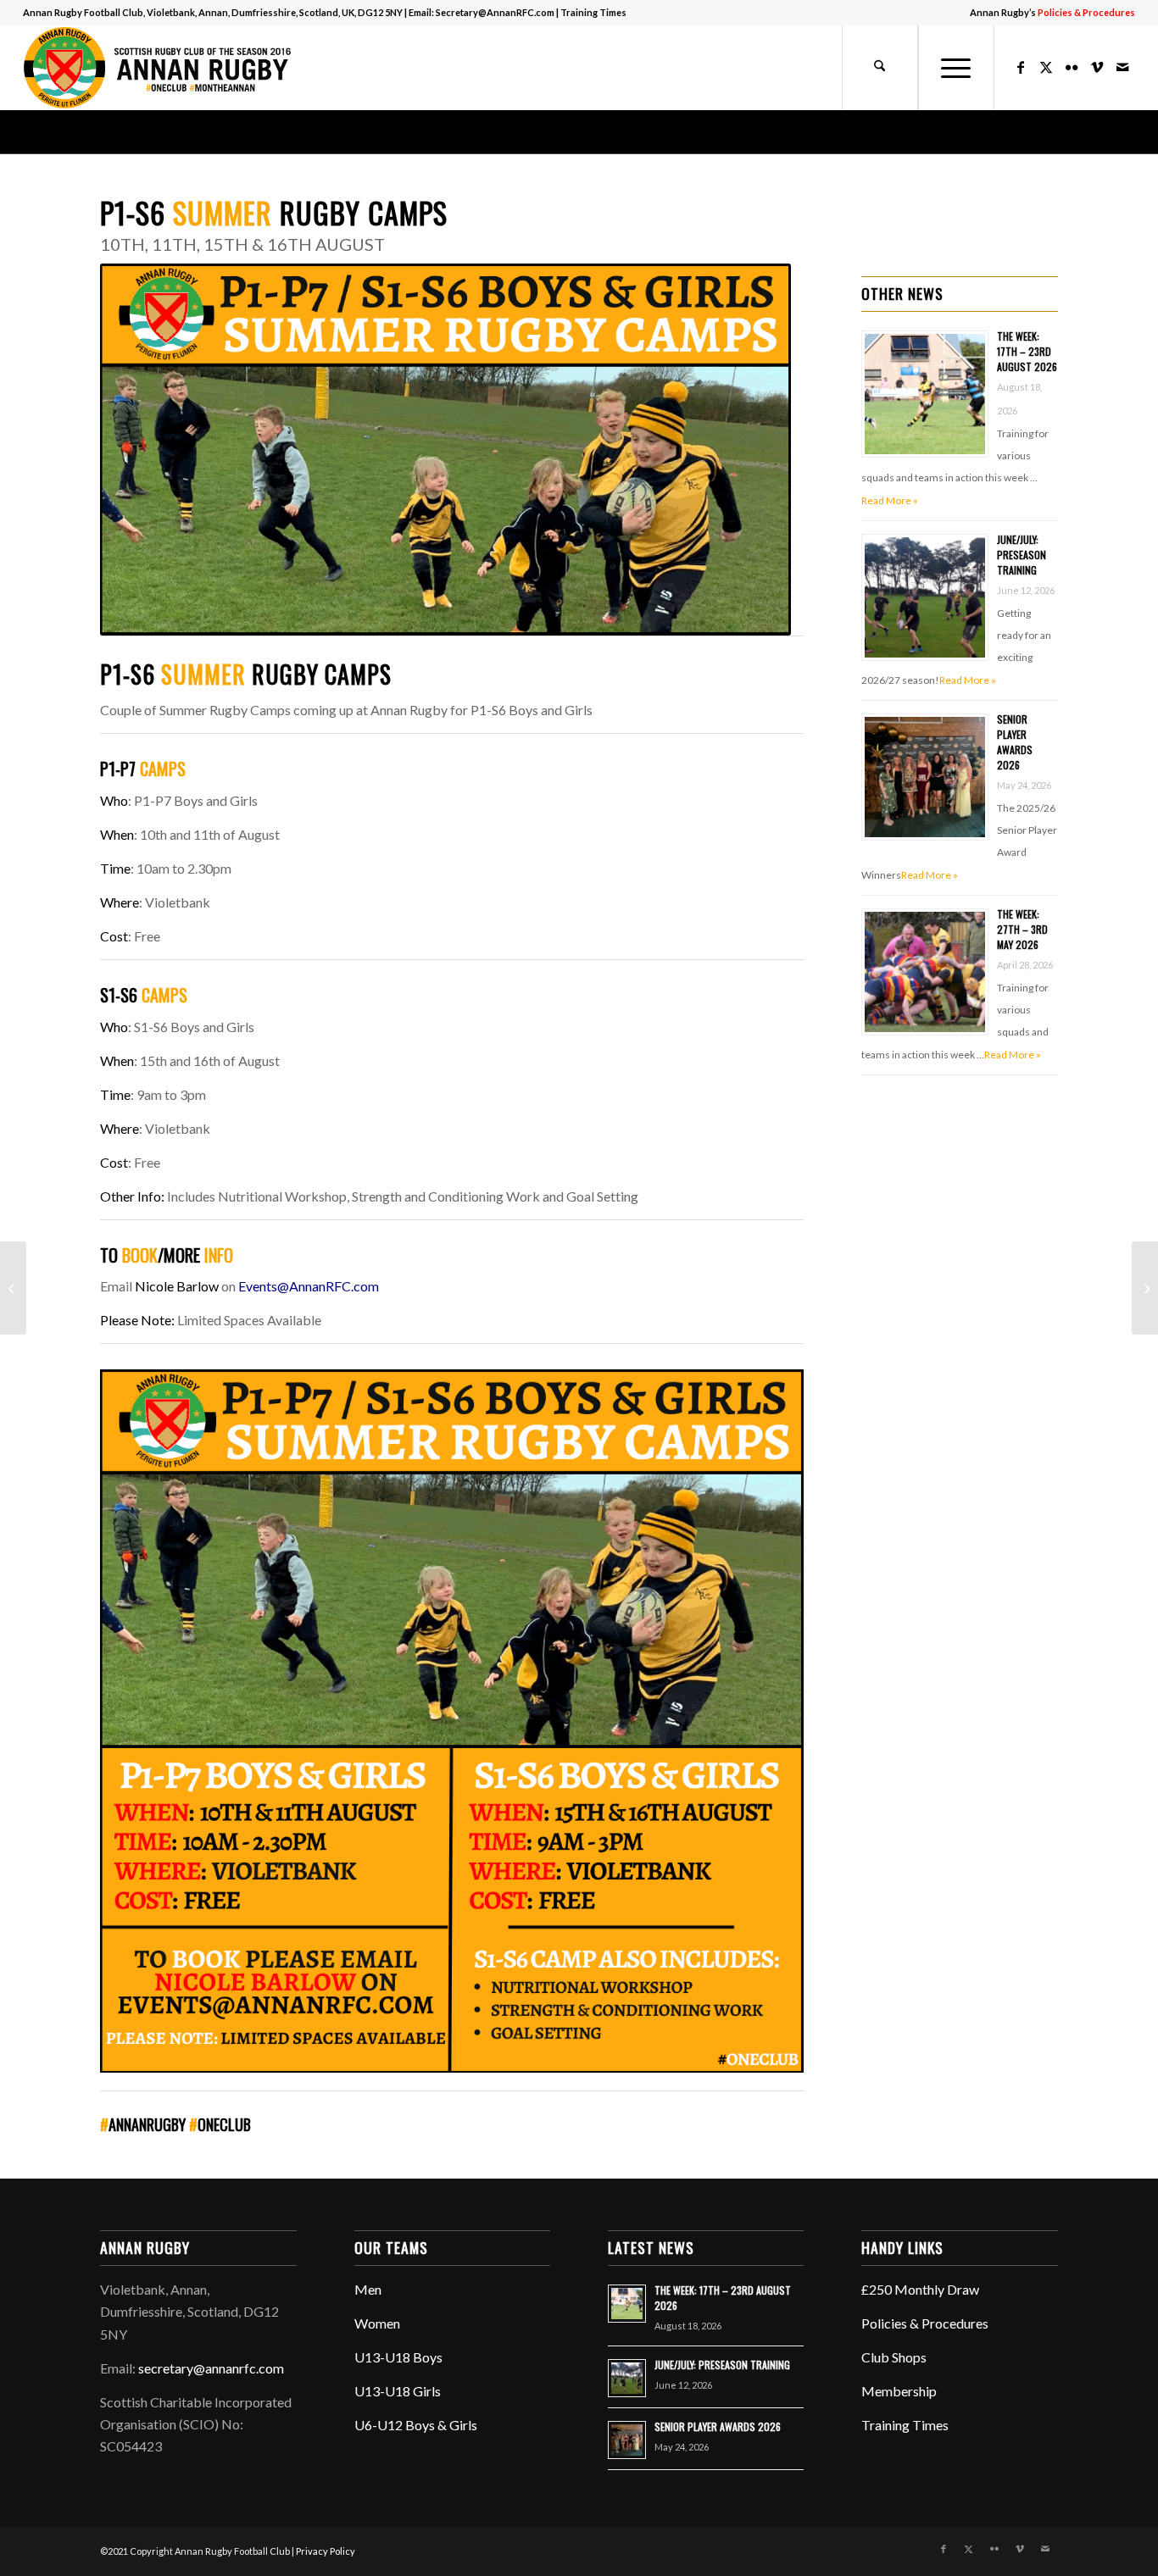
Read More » (890, 500)
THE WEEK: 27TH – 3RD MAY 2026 (1022, 929)
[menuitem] (1048, 13)
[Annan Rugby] (161, 68)
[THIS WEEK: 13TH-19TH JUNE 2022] (13, 1288)
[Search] (880, 68)
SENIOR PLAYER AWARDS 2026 (1015, 742)
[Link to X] (1046, 67)
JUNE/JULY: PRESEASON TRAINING (1022, 555)
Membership (899, 2391)
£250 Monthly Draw (920, 2289)
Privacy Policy (326, 2551)
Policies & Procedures (925, 2323)
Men (368, 2289)
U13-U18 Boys (398, 2357)
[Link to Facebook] (1021, 67)
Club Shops (894, 2357)
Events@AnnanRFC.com (309, 1286)
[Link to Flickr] (1072, 67)
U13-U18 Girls (398, 2391)
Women (377, 2323)
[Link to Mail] (1122, 67)
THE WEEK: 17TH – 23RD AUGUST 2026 (1027, 351)
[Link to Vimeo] (1097, 67)
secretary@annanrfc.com (211, 2368)
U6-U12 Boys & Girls (416, 2425)
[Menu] (956, 68)
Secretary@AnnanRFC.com (495, 12)
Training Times (593, 12)
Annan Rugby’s (1052, 12)
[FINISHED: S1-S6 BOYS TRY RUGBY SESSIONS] (1145, 1288)
